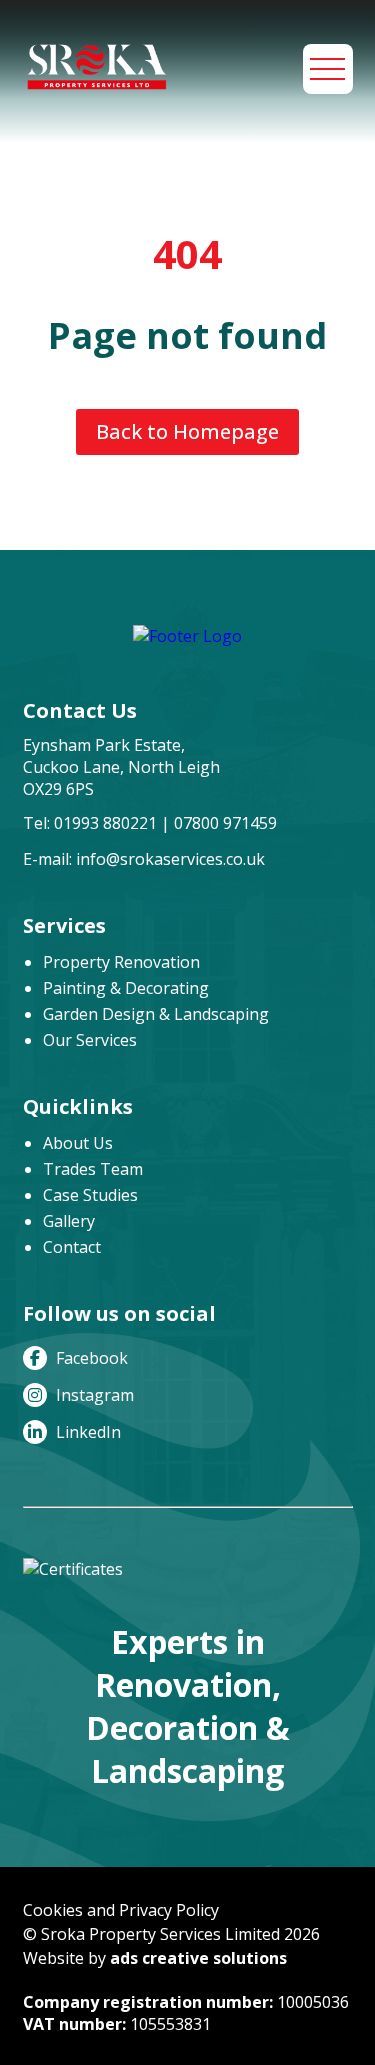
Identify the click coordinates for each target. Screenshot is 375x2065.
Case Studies (90, 1195)
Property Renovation (121, 962)
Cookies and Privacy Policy (121, 1910)
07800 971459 (225, 823)
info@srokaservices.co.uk (170, 859)
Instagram (93, 1395)
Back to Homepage (187, 431)
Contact (72, 1247)
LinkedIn (86, 1432)
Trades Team (93, 1169)
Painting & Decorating (126, 988)
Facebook (90, 1358)
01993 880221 (105, 823)
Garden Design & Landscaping (156, 1014)
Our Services (90, 1040)
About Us (78, 1143)
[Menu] (328, 69)
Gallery (69, 1221)
